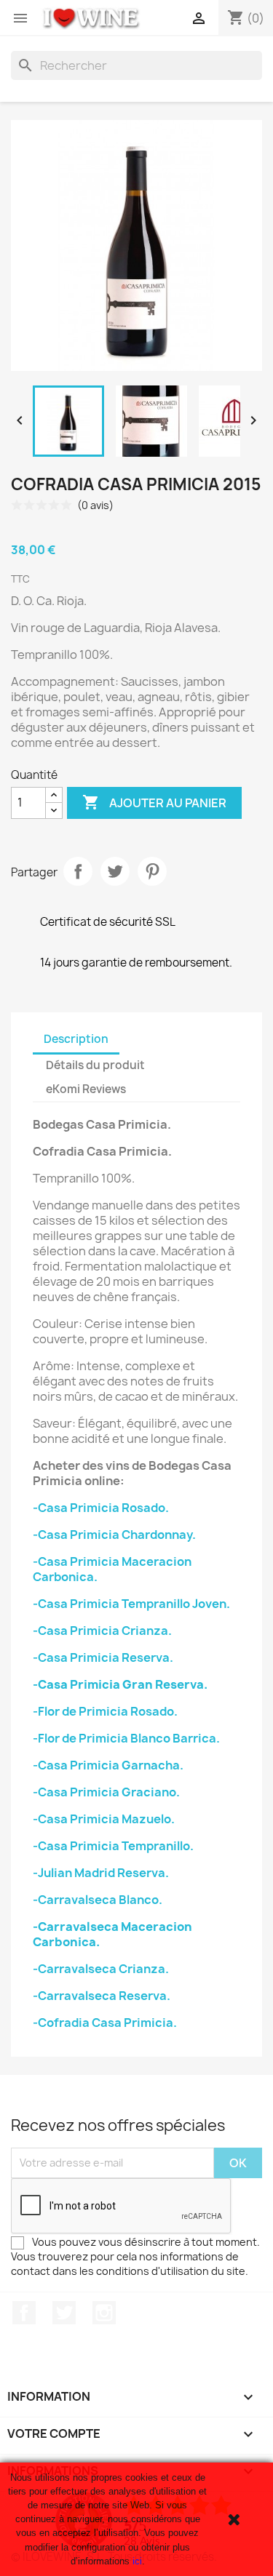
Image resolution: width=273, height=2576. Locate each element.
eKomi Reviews (86, 1089)
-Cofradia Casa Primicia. (105, 2023)
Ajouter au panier (154, 802)
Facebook (24, 2313)
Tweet (115, 871)
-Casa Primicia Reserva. (103, 1657)
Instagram (104, 2313)
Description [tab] (76, 1039)
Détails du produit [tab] (95, 1065)
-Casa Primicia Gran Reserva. (120, 1684)
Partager (78, 871)
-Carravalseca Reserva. (102, 1996)
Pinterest (152, 871)
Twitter (64, 2313)
